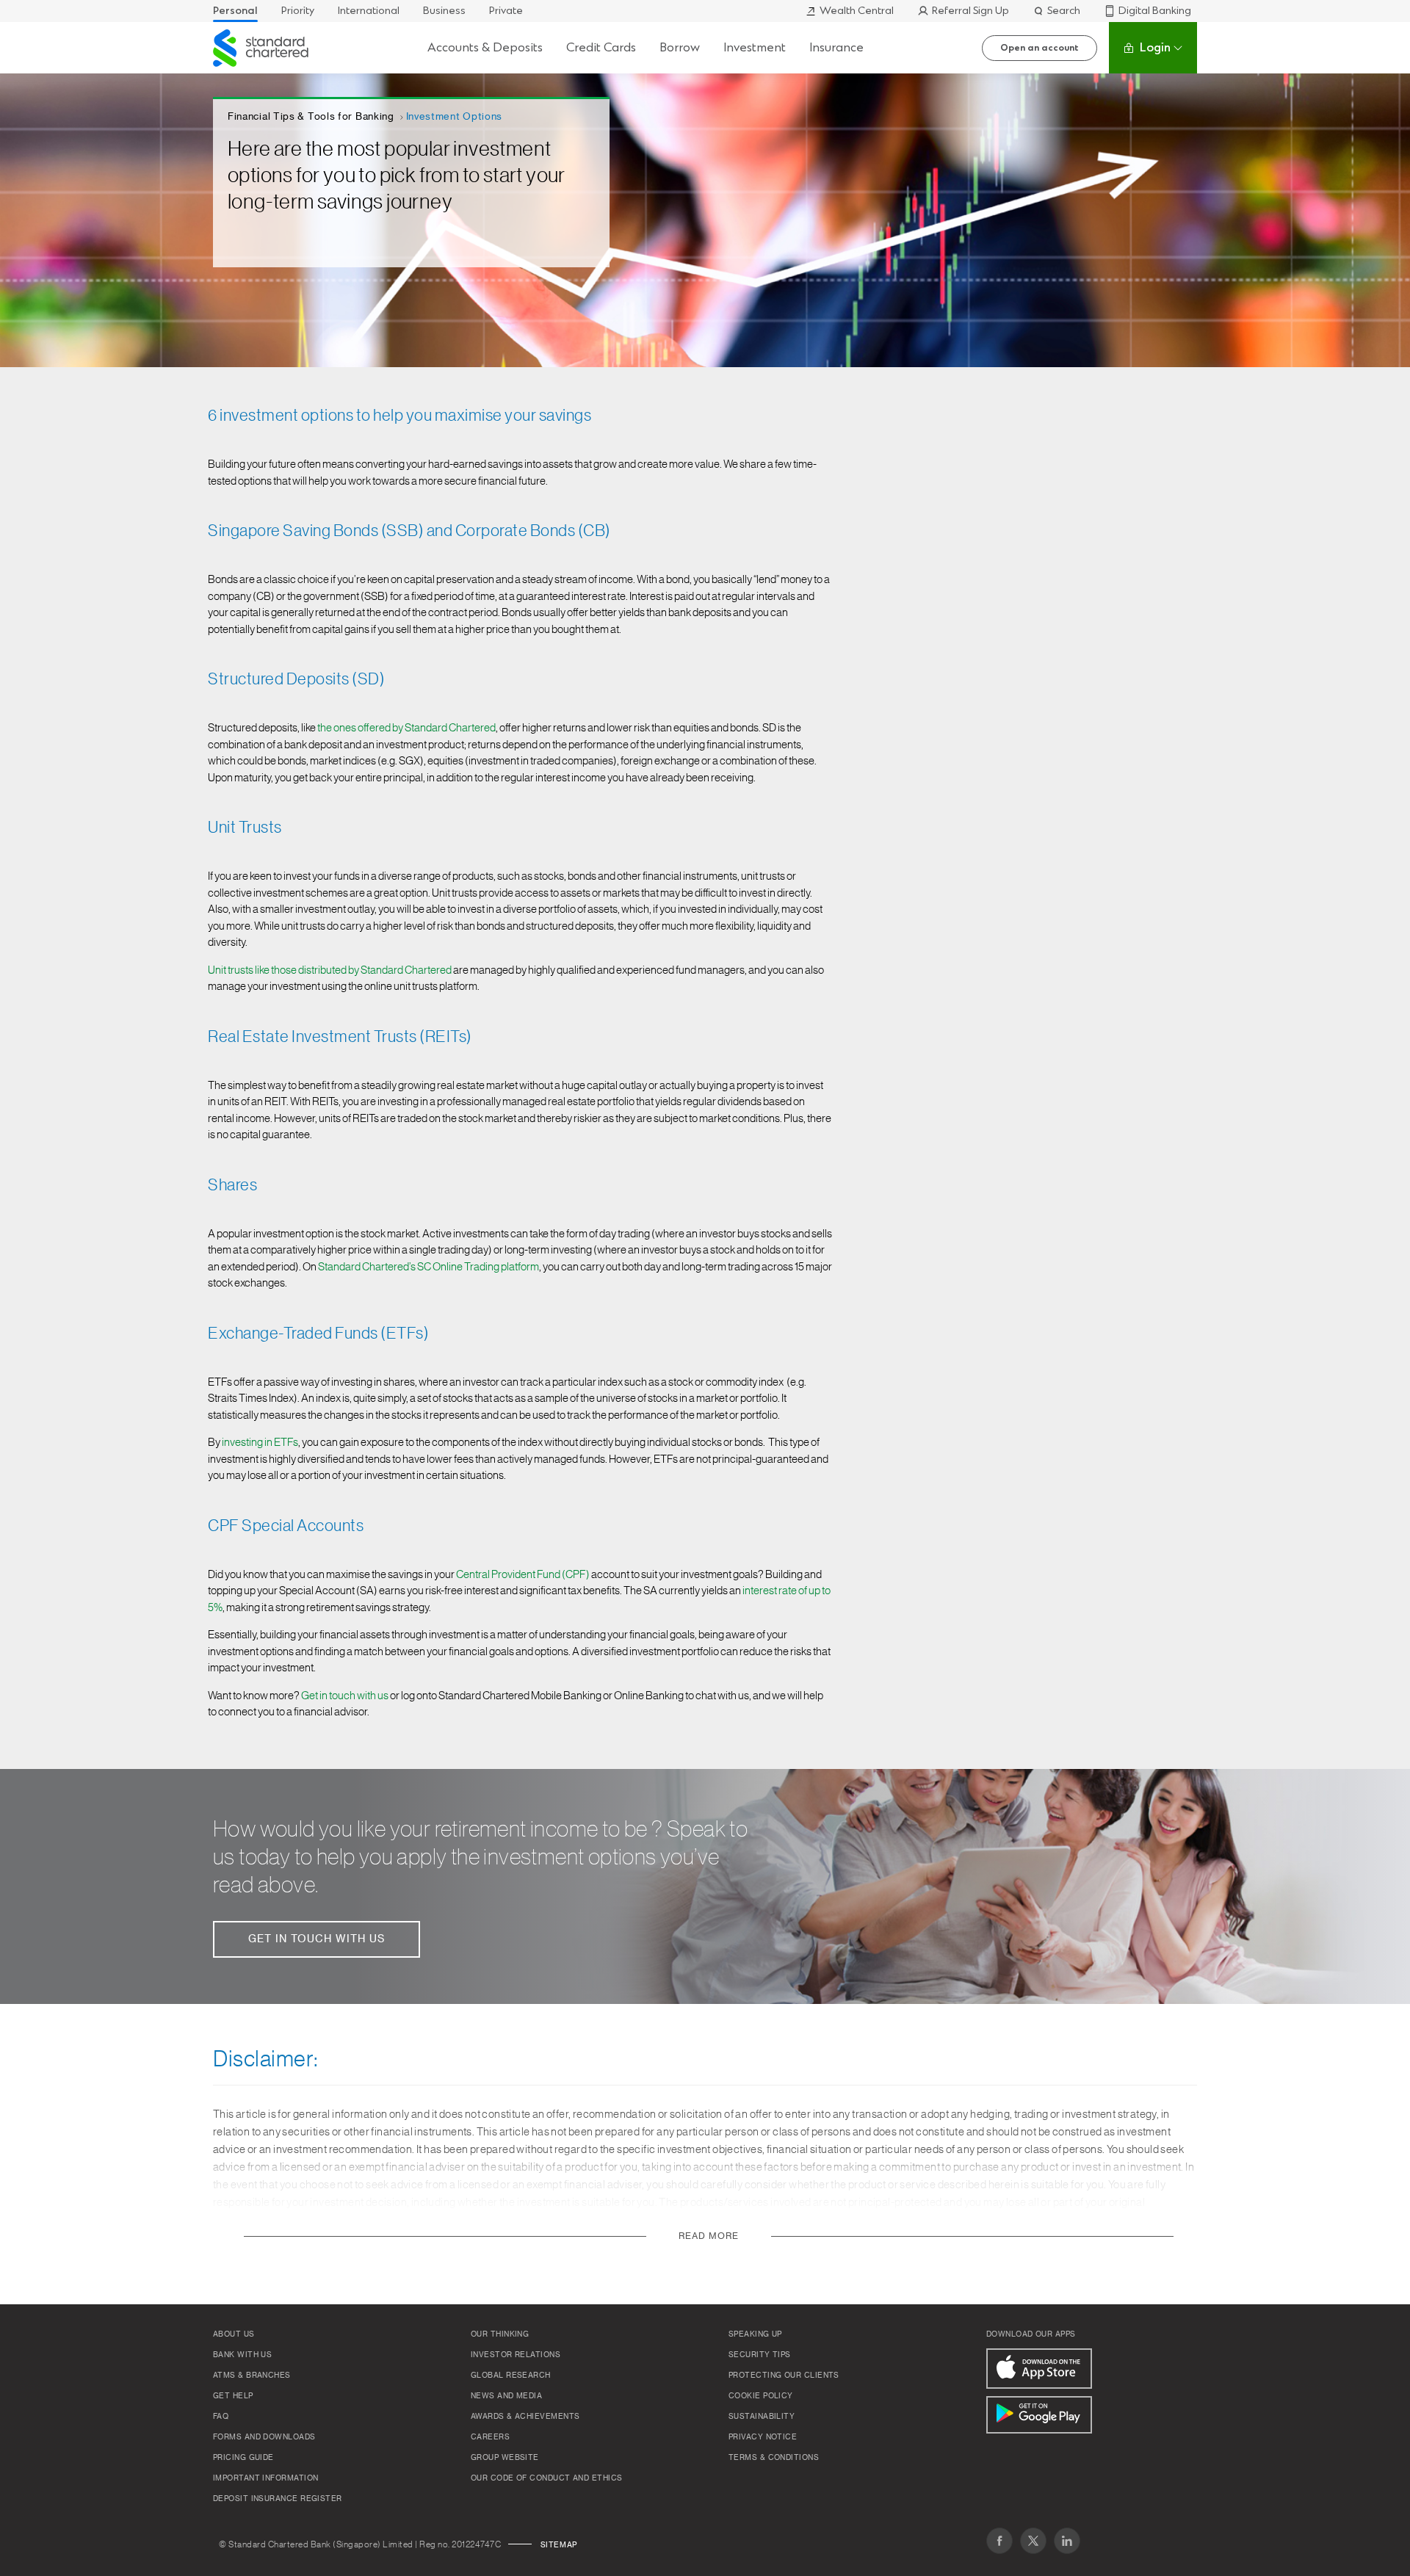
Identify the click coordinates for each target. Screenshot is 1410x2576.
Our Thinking (500, 2334)
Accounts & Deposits (485, 47)
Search (1064, 11)
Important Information (265, 2478)
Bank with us (242, 2355)
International (369, 11)
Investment (755, 47)
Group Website (505, 2458)
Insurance (836, 47)
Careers (490, 2437)
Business (444, 11)
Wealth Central (857, 11)
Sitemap (559, 2545)
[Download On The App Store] (1039, 2369)
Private (506, 11)
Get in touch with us (345, 1696)
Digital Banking (1155, 11)
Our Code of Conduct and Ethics (547, 2478)
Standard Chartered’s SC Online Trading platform (429, 1267)
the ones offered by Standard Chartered (406, 728)
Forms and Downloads (264, 2437)
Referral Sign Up (970, 11)
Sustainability (762, 2417)
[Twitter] (1033, 2541)
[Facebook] (999, 2541)
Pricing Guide (243, 2458)
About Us (234, 2334)
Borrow (680, 47)
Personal (235, 11)
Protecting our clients (784, 2376)
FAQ (221, 2417)
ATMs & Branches (252, 2376)
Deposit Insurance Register (278, 2499)
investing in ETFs (260, 1443)
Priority (298, 11)
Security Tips (760, 2355)
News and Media (506, 2396)
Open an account (1040, 48)
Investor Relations (516, 2355)
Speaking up (755, 2334)
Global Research (511, 2376)
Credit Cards (601, 47)
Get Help (233, 2396)
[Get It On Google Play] (1039, 2415)
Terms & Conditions (774, 2458)
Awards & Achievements (525, 2417)
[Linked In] (1067, 2541)
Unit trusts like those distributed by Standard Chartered (330, 970)
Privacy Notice (763, 2437)
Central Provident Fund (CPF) (523, 1575)
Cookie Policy (761, 2396)
